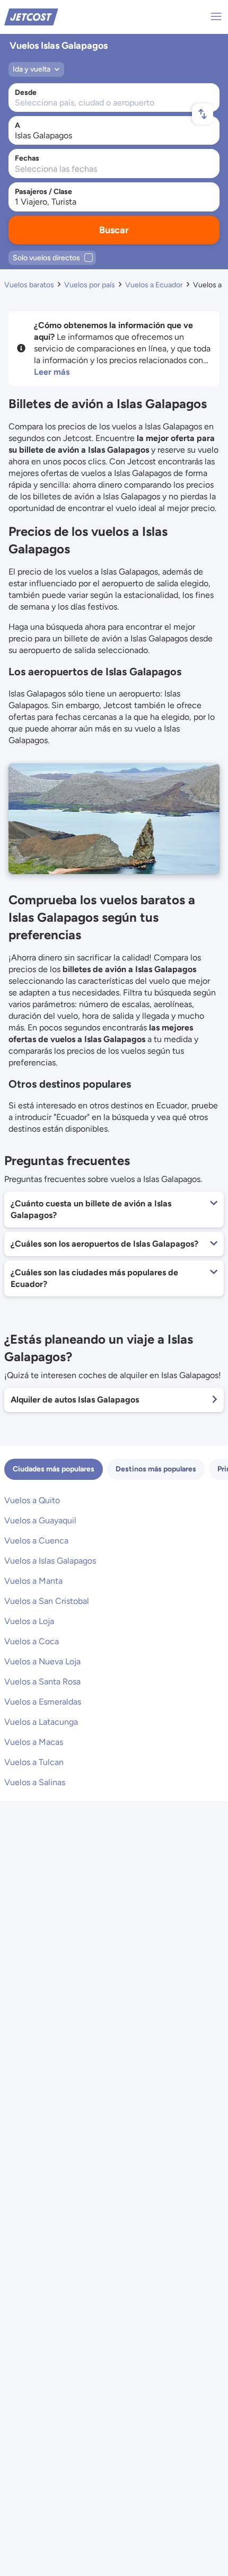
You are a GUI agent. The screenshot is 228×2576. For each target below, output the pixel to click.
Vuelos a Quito (32, 1500)
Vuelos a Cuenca (36, 1541)
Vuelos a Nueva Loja (42, 1661)
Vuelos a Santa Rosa (42, 1682)
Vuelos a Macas (34, 1742)
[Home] (31, 16)
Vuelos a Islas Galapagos (50, 1561)
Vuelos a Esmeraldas (43, 1702)
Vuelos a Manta (33, 1581)
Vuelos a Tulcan (34, 1762)
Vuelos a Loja (29, 1621)
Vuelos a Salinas (35, 1782)
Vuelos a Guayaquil (40, 1520)
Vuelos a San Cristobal (47, 1601)
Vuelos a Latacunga (41, 1722)
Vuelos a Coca (32, 1641)
